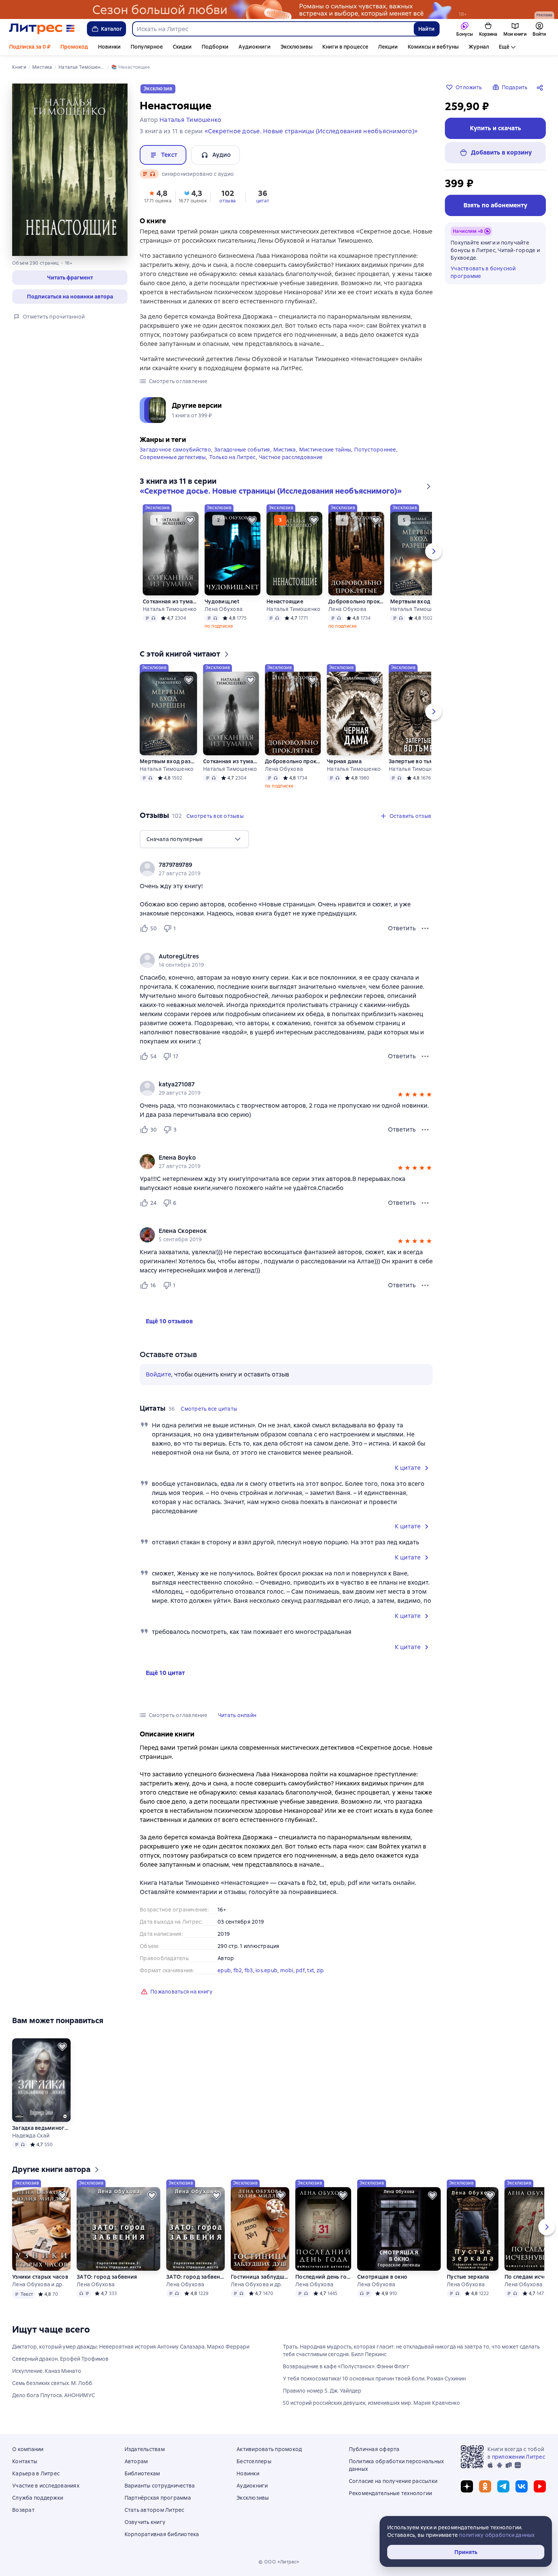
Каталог (112, 29)
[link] (275, 865)
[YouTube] (540, 2486)
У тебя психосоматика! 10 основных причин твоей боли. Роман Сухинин (374, 2379)
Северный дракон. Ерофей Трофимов (60, 2359)
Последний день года (323, 2277)
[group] (286, 869)
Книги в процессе (345, 47)
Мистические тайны (325, 450)
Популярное (147, 47)
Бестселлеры (254, 2461)
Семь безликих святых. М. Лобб (52, 2383)
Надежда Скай (31, 2136)
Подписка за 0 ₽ (30, 47)
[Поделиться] (541, 87)
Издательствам (145, 2449)
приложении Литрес (519, 2457)
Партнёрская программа (158, 2498)
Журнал (479, 47)
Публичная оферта (374, 2449)
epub (224, 1970)
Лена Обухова (224, 609)
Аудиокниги (255, 47)
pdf (300, 1970)
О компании (28, 2449)
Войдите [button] (158, 1374)
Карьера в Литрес (36, 2473)
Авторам (136, 2461)
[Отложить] (190, 520)
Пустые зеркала (468, 2277)
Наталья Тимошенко (170, 609)
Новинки (109, 47)
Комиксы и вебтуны (433, 47)
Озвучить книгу (145, 2522)
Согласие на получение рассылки (393, 2481)
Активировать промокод (269, 2449)
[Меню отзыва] (425, 928)
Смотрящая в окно (382, 2277)
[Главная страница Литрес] (42, 29)
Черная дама (344, 761)
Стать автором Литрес (154, 2510)
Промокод (74, 47)
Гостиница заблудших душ (260, 2277)
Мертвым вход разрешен (419, 601)
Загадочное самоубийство (175, 450)
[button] (70, 278)
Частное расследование (291, 457)
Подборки (215, 47)
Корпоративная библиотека (162, 2534)
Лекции (388, 47)
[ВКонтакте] (522, 2486)
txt (311, 1970)
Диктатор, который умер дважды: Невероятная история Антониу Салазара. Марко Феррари (131, 2347)
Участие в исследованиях (46, 2486)
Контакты (25, 2461)
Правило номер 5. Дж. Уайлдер (322, 2391)
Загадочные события (242, 450)
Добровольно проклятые (356, 601)
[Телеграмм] (503, 2486)
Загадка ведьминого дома (41, 2128)
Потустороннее (375, 450)
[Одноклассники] (485, 2486)
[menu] (194, 839)
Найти (426, 29)
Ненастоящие (285, 601)
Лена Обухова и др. (38, 2284)
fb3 (249, 1970)
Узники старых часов (40, 2277)
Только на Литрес (232, 457)
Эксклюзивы (296, 47)
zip (320, 1970)
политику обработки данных (497, 2535)
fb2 (238, 1970)
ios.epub (266, 1970)
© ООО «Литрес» (279, 2562)
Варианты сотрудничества (160, 2486)
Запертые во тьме (413, 761)
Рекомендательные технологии (391, 2493)
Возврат (23, 2510)
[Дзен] (467, 2486)
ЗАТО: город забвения (107, 2277)
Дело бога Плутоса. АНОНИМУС (54, 2395)
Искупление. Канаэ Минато (47, 2371)
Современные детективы (173, 457)
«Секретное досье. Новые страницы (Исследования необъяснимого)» (311, 131)
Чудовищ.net (222, 601)
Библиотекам (142, 2473)
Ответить (402, 928)
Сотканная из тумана (171, 601)
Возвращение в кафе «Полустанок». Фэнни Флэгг (346, 2366)
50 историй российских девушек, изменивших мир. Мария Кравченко (371, 2403)
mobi (287, 1970)
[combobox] (273, 29)
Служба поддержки (38, 2498)
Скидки (182, 47)
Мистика (285, 450)
